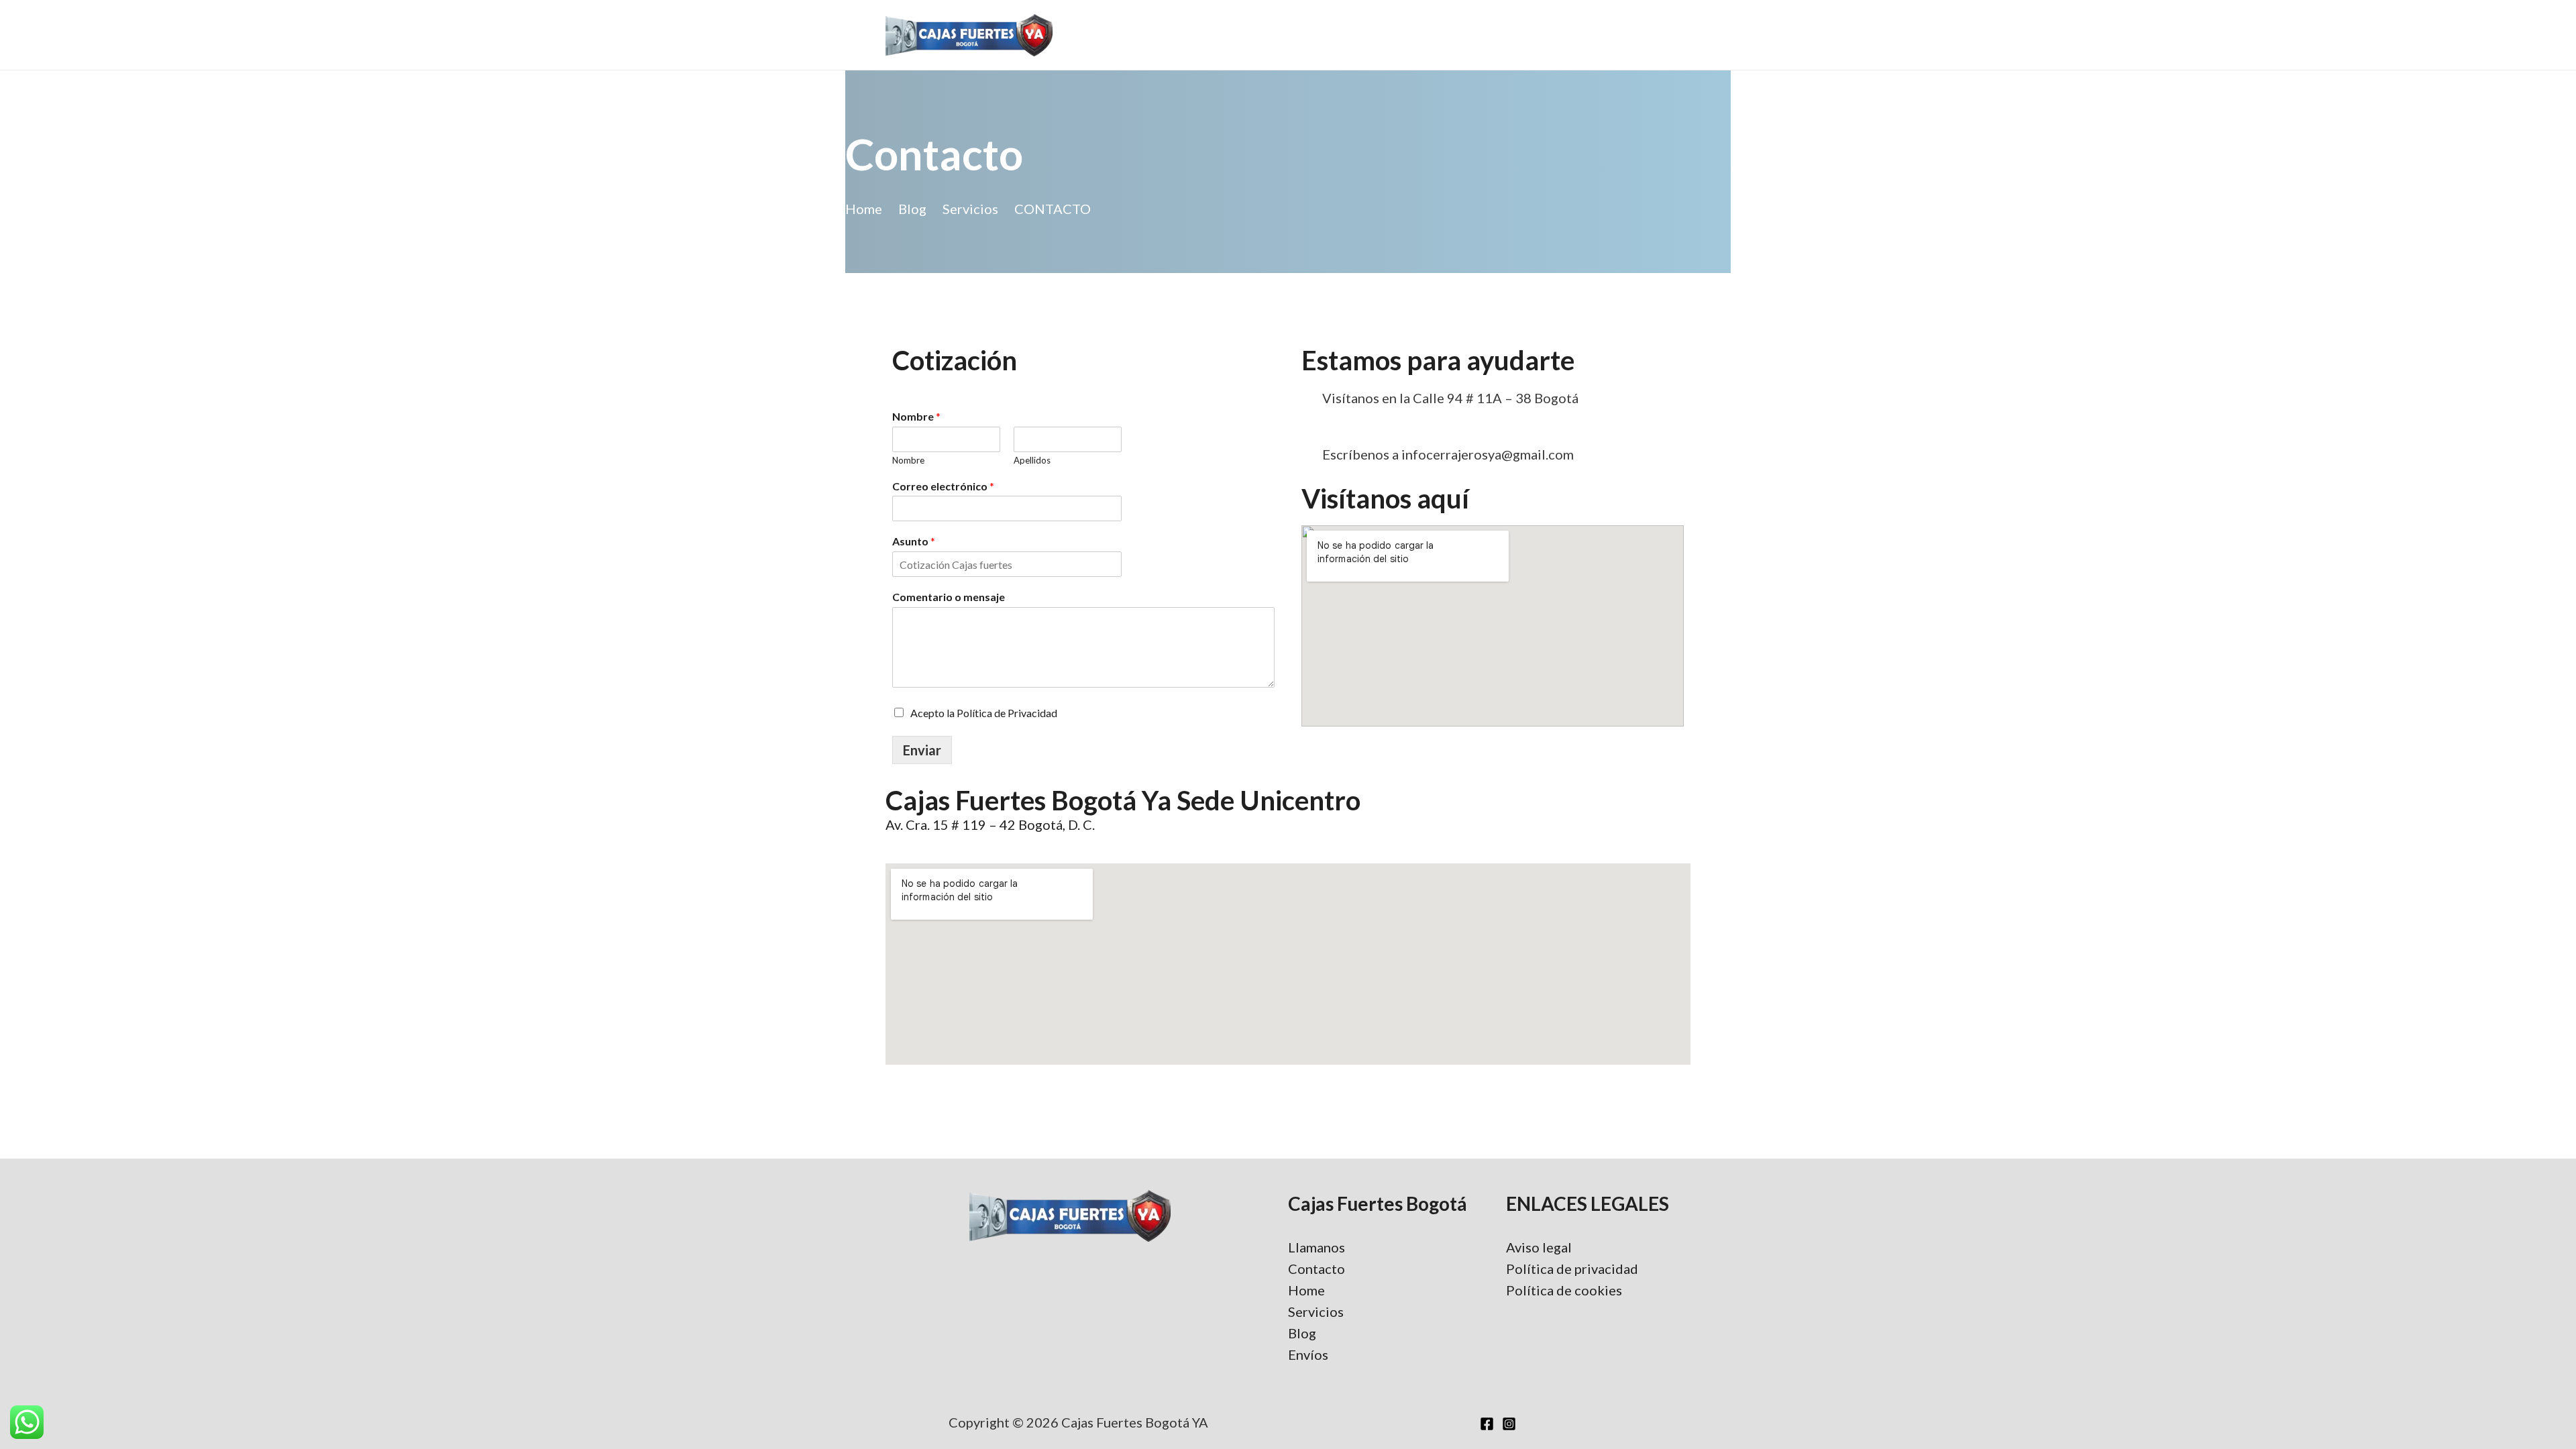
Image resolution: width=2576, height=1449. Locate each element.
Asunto (914, 541)
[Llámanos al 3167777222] (1389, 426)
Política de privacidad (1572, 1269)
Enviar (922, 750)
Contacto (1317, 1269)
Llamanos (1317, 1247)
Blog (1302, 1333)
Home (1306, 1290)
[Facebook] (1487, 1424)
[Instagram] (1509, 1424)
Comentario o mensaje (949, 597)
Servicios (1316, 1311)
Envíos (1308, 1354)
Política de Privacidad (1007, 713)
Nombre (916, 416)
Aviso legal (1539, 1247)
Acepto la (984, 713)
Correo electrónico (943, 486)
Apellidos (1032, 460)
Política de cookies (1564, 1290)
